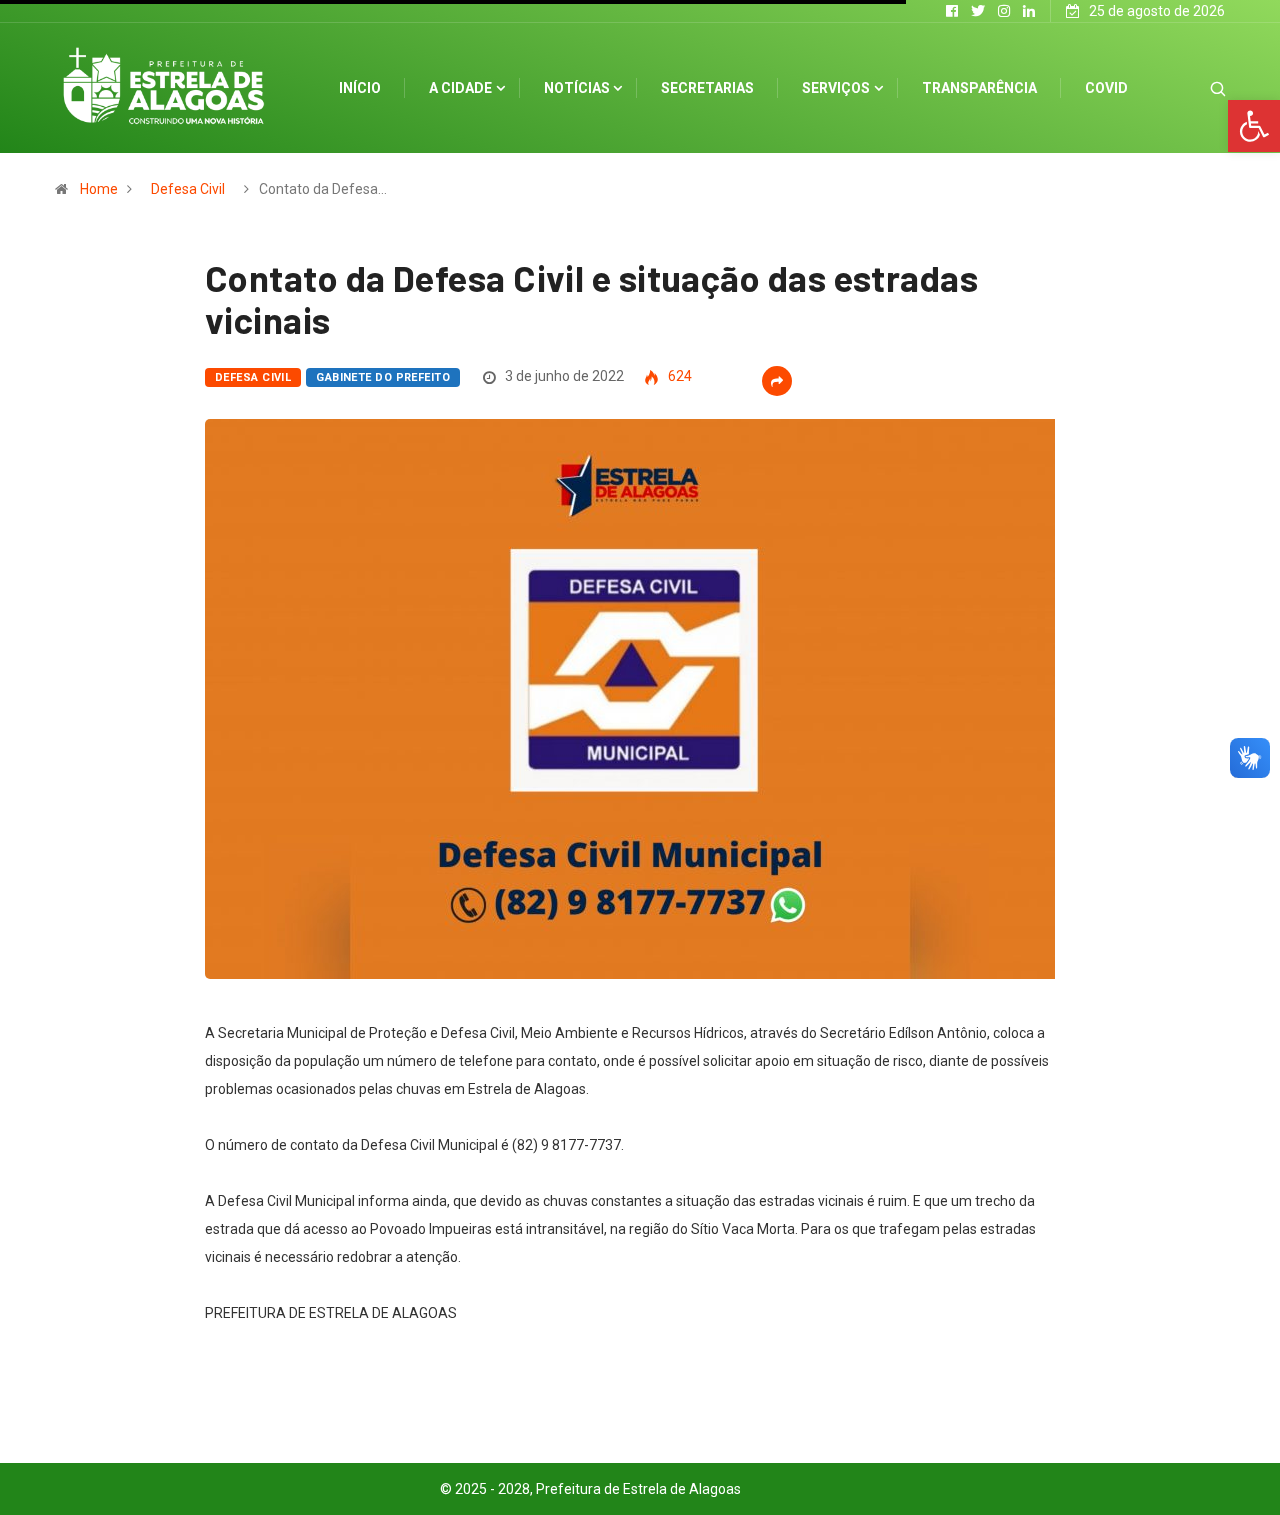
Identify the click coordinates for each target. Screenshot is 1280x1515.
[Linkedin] (1029, 11)
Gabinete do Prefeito (383, 377)
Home (99, 189)
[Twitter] (978, 11)
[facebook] (952, 11)
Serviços (836, 88)
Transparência (979, 88)
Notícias (577, 88)
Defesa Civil (188, 189)
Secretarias (707, 88)
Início (360, 88)
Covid (1106, 88)
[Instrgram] (1004, 11)
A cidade (460, 88)
